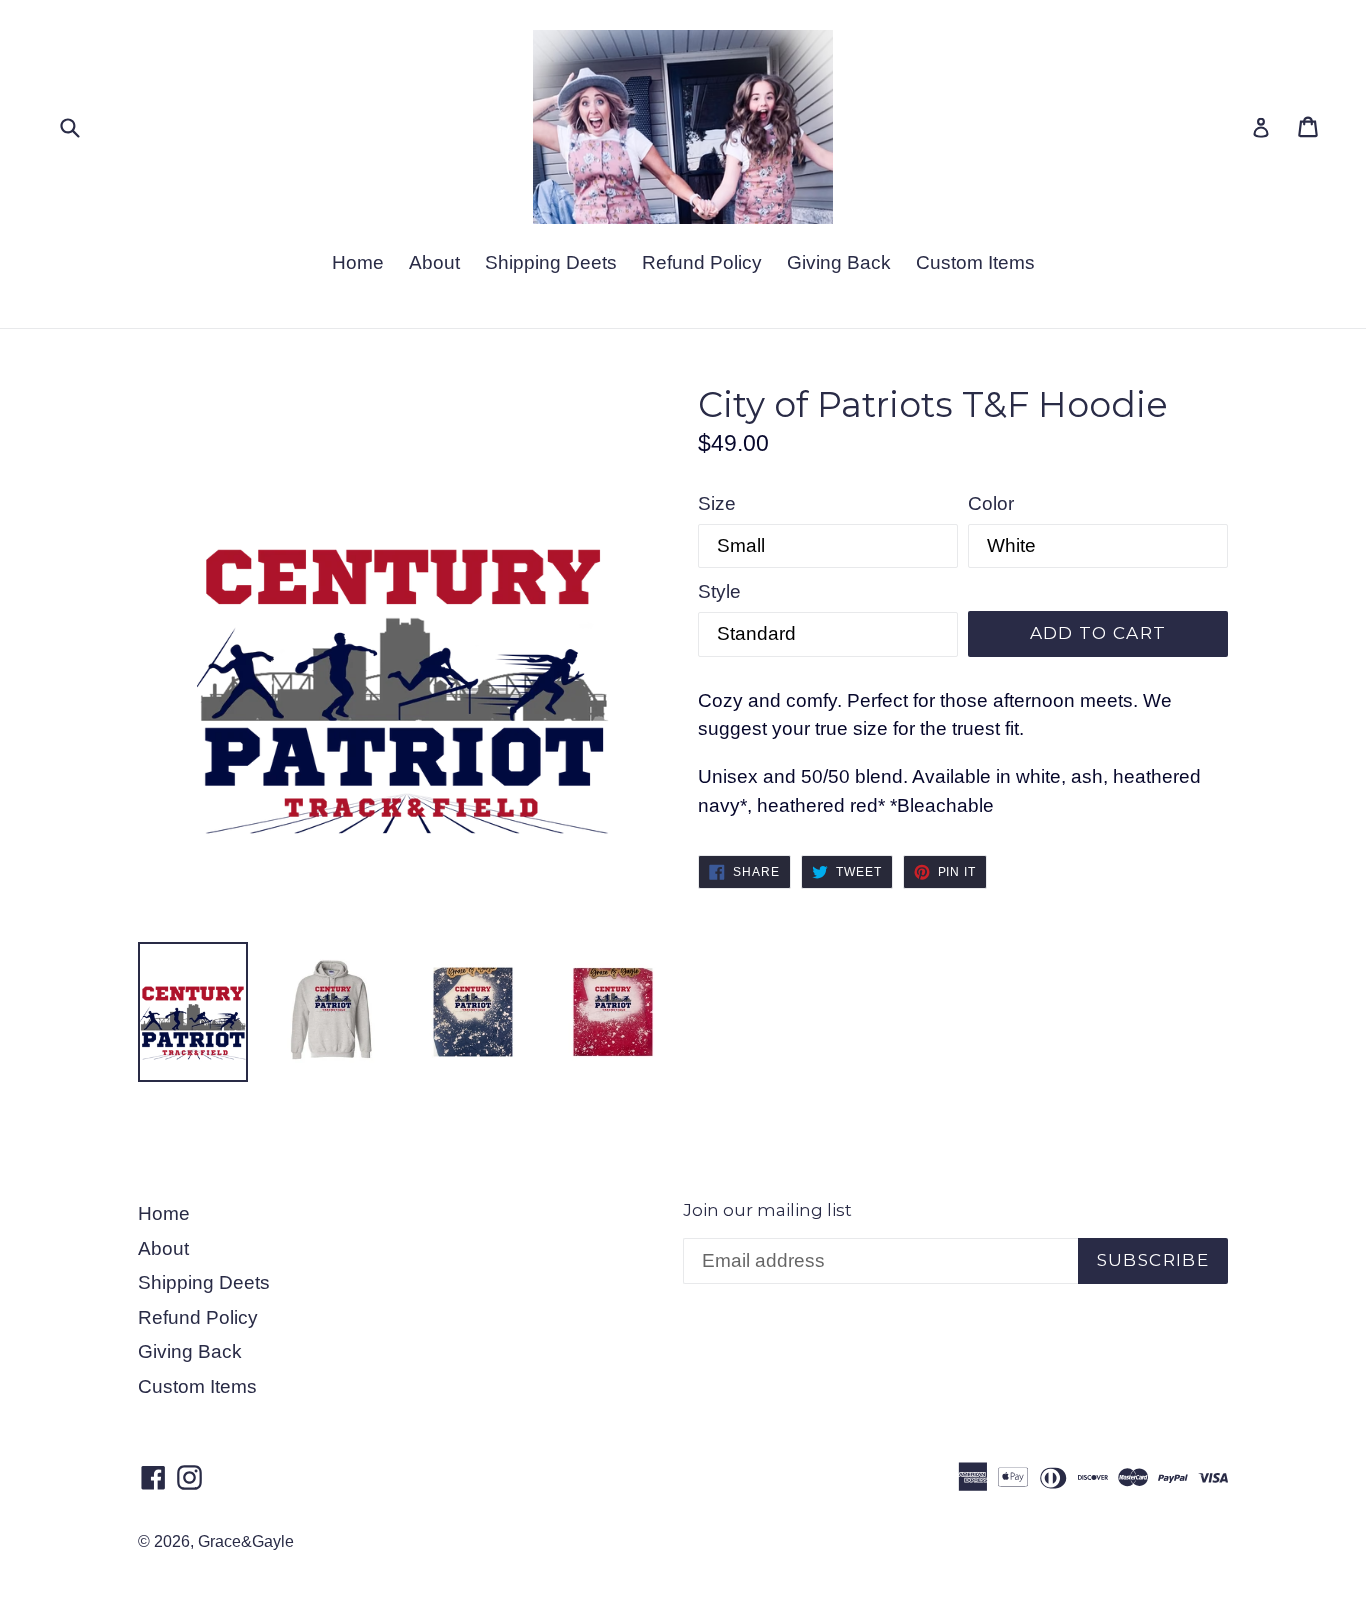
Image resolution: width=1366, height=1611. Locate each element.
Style (719, 591)
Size (717, 503)
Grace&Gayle (246, 1541)
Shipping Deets (551, 262)
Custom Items (975, 262)
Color (991, 503)
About (434, 262)
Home (358, 262)
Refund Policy (702, 262)
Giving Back (839, 262)
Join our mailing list (767, 1210)
